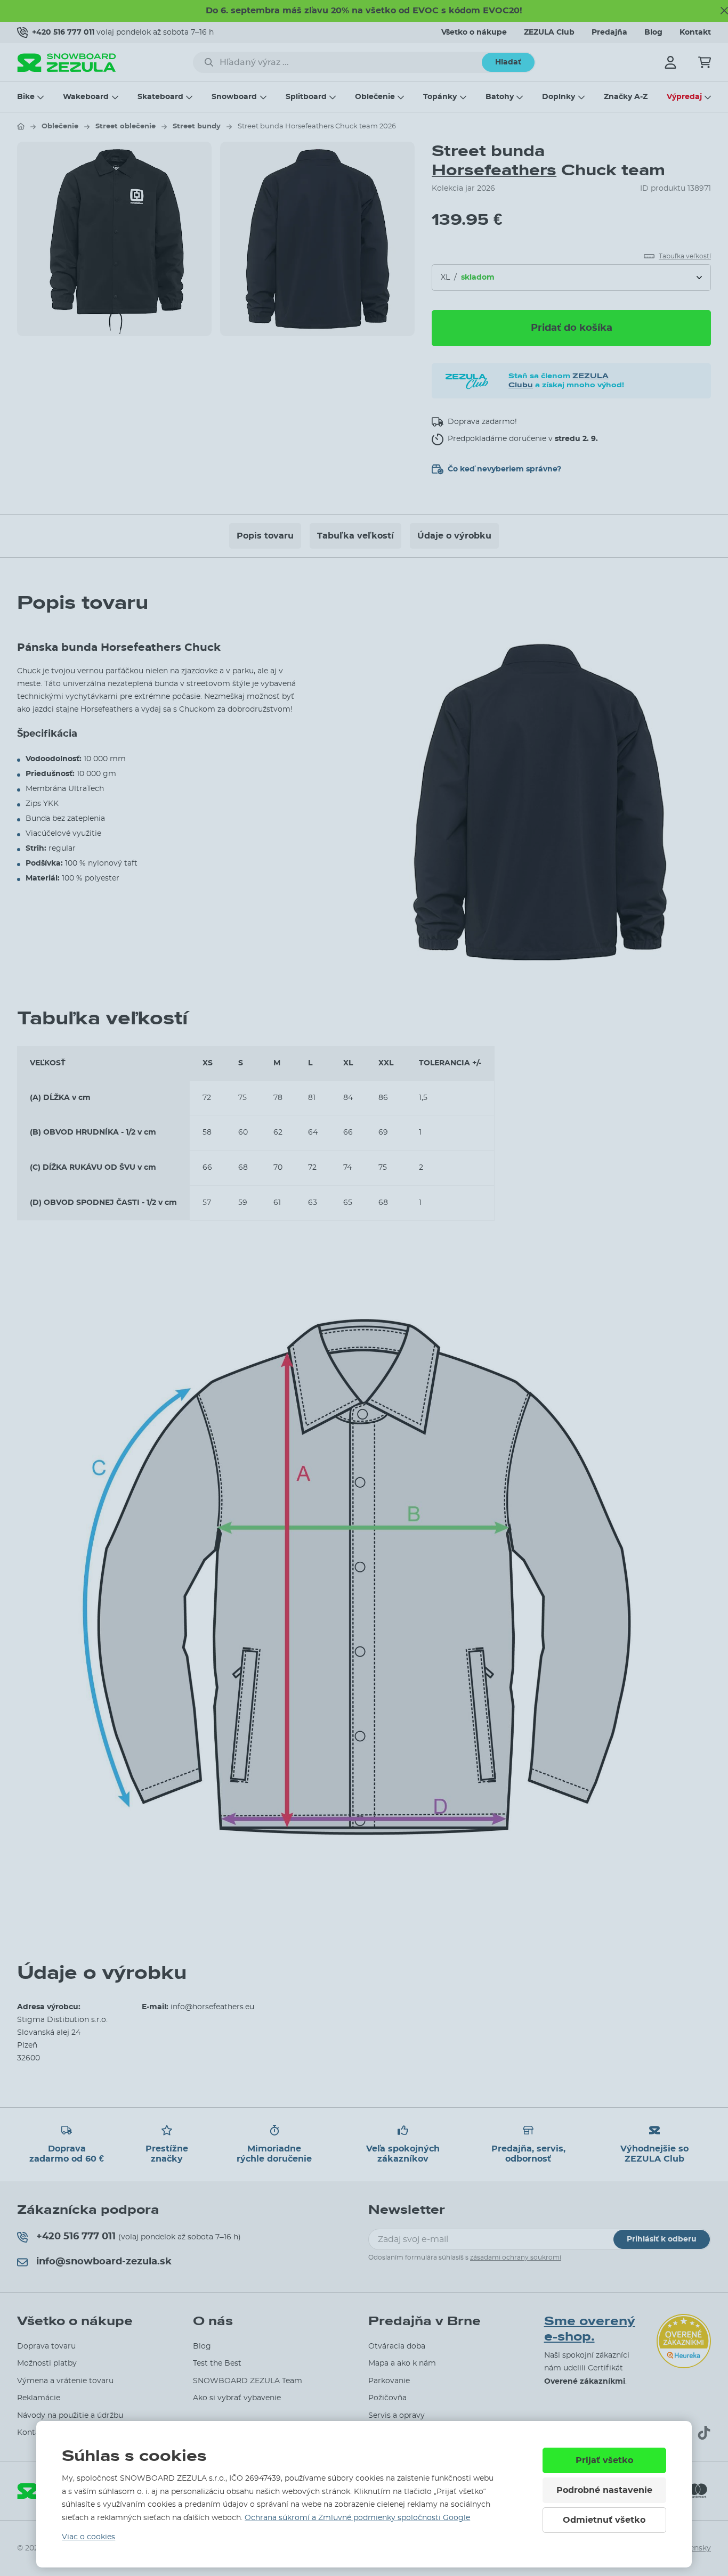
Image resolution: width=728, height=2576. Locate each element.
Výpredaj (684, 97)
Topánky (440, 97)
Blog (653, 32)
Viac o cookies (88, 2537)
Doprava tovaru (46, 2346)
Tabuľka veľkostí (355, 536)
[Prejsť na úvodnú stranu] (21, 126)
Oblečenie (375, 97)
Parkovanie (389, 2381)
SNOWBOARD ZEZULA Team (248, 2381)
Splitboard (306, 97)
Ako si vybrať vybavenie (237, 2398)
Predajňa (609, 32)
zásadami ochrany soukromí (516, 2257)
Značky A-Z (626, 97)
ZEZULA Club (549, 32)
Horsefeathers (494, 170)
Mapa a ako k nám (402, 2363)
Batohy (500, 97)
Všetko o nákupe (474, 32)
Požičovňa (387, 2398)
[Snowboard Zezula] (67, 63)
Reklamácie (39, 2398)
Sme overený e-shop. (590, 2329)
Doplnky (559, 97)
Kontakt (695, 32)
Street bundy (197, 127)
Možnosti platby (47, 2363)
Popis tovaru (265, 536)
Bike (26, 97)
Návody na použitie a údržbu (70, 2416)
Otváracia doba (397, 2346)
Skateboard (160, 97)
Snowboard (234, 97)
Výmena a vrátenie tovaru (65, 2381)
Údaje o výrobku (454, 536)
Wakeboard (86, 97)
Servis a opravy (397, 2416)
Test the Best (217, 2363)
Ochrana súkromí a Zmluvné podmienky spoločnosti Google (357, 2518)
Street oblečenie (126, 127)
